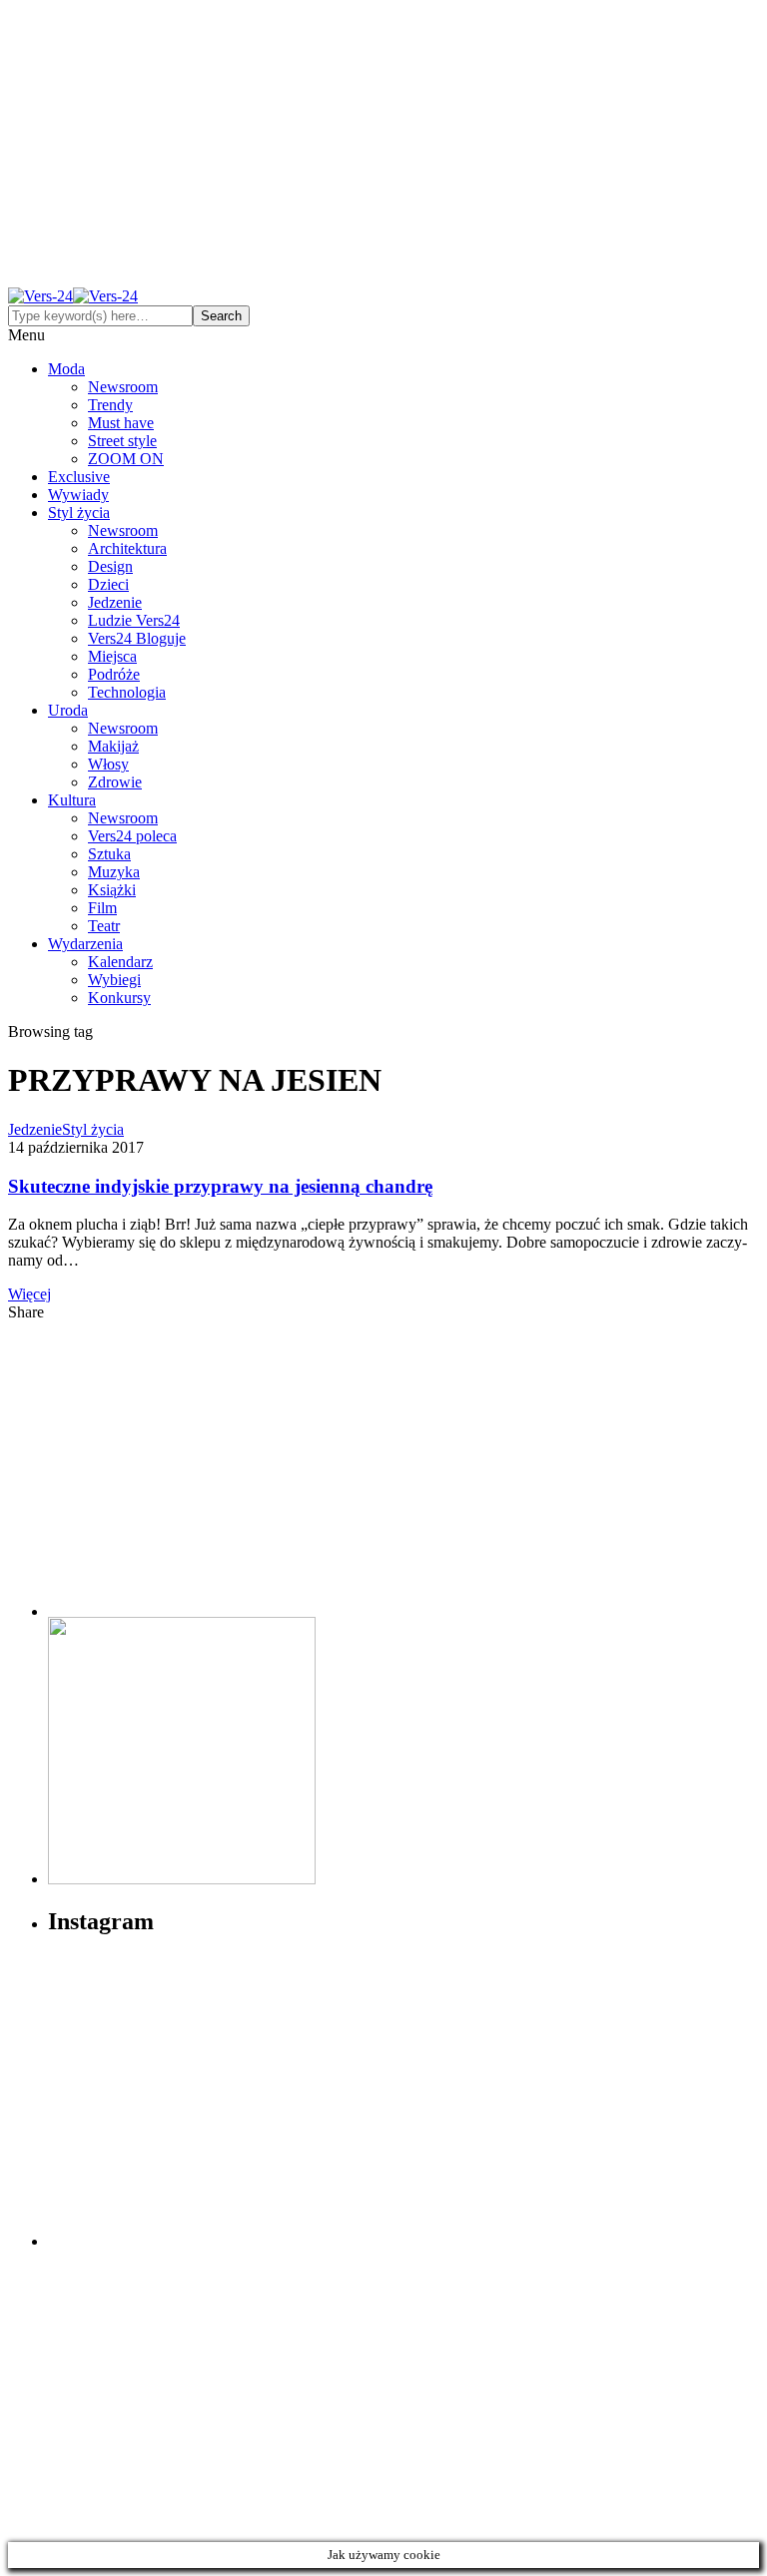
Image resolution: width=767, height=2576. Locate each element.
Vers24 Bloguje (137, 638)
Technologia (127, 692)
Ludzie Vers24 (134, 620)
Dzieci (108, 584)
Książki (112, 890)
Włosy (108, 764)
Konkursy (119, 998)
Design (110, 566)
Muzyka (114, 872)
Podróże (114, 674)
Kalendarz (120, 962)
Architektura (127, 548)
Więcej (29, 1294)
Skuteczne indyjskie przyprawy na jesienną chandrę (220, 1186)
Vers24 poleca (132, 836)
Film (102, 908)
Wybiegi (114, 980)
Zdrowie (115, 782)
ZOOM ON (126, 459)
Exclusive (79, 477)
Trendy (110, 405)
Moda (66, 369)
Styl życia (79, 513)
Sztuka (109, 854)
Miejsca (112, 656)
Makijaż (113, 746)
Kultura (72, 800)
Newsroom (123, 387)
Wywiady (78, 495)
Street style (122, 441)
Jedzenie (115, 602)
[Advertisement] (383, 148)
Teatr (104, 926)
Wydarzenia (85, 944)
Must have (121, 423)
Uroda (68, 710)
